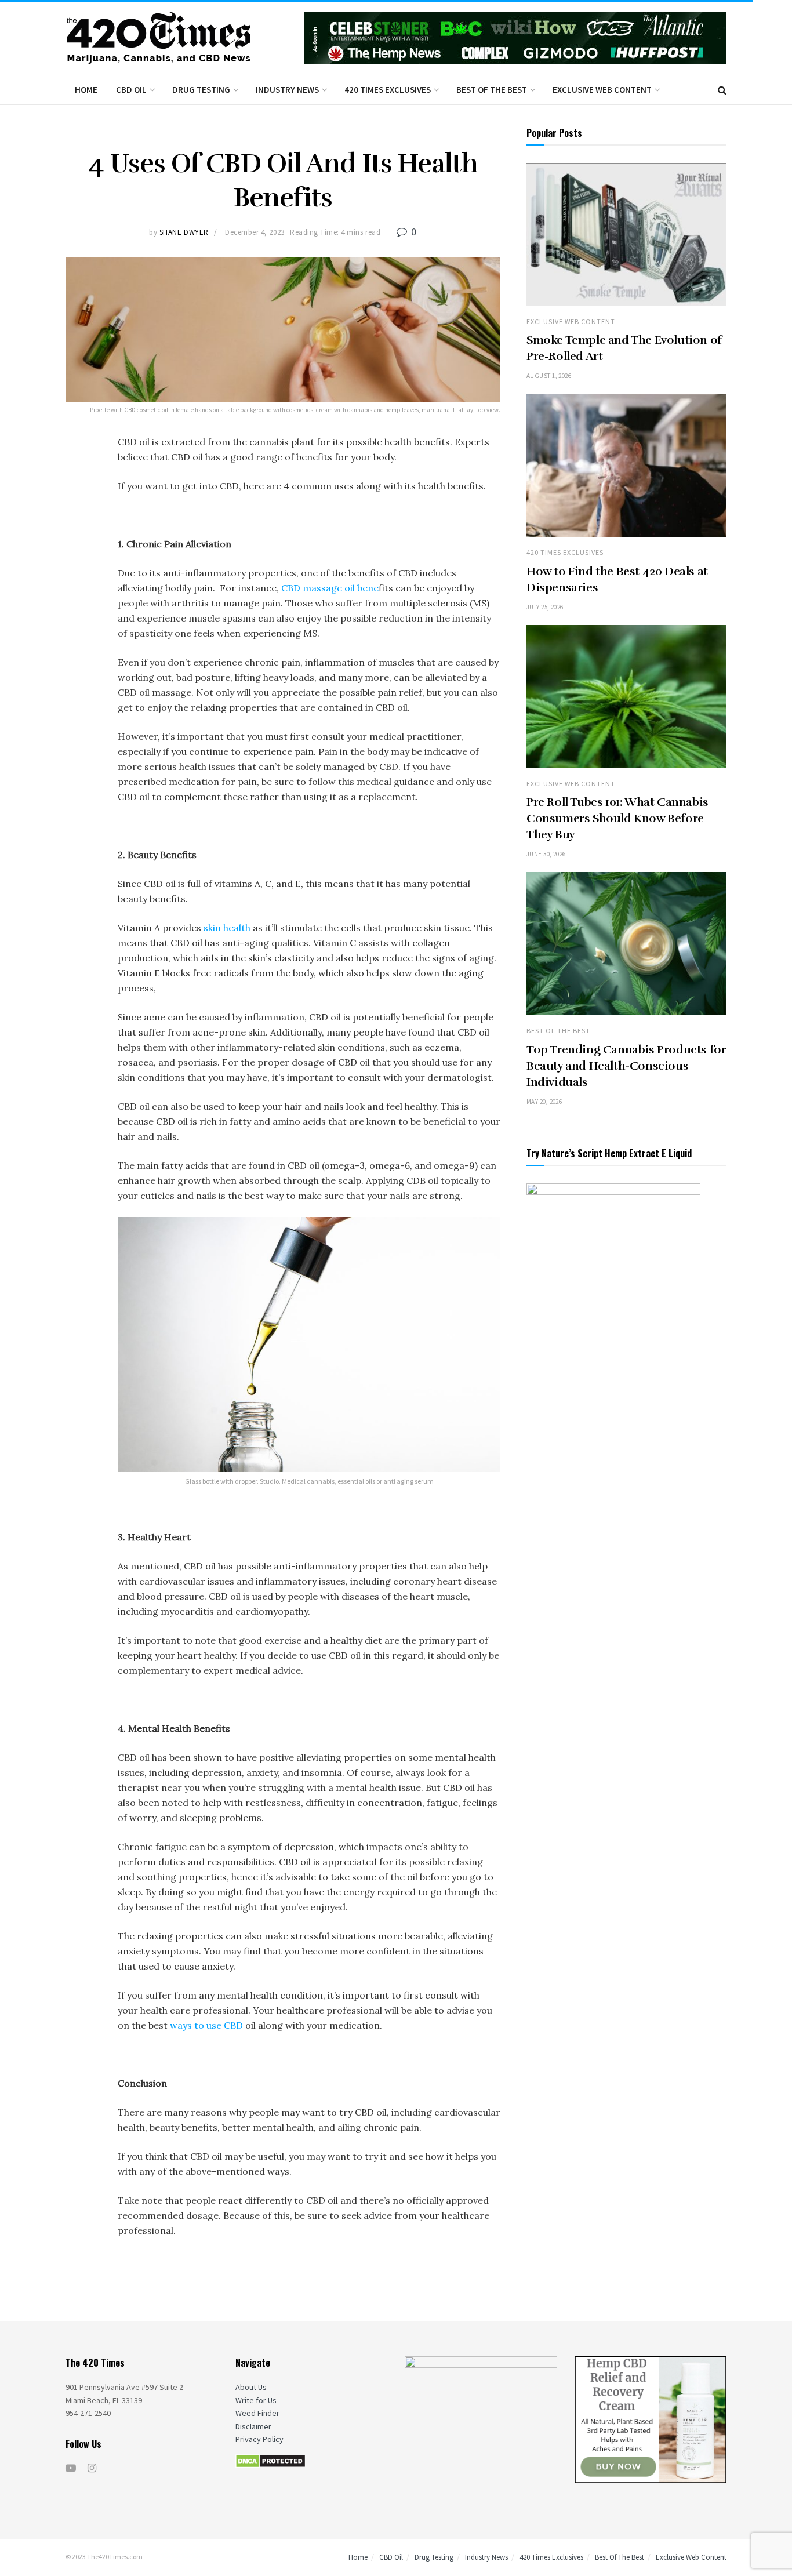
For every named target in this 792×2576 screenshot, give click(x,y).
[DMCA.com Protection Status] (270, 2460)
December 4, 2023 (255, 232)
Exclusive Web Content (602, 90)
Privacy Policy (259, 2439)
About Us (251, 2387)
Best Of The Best (492, 90)
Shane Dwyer (184, 232)
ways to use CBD (206, 2025)
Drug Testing (201, 90)
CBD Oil (131, 90)
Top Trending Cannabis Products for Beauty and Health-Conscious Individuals (626, 1066)
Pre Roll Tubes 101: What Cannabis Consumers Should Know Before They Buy (617, 818)
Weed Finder (257, 2413)
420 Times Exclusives (388, 90)
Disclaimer (253, 2426)
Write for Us (256, 2400)
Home (86, 90)
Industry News (287, 90)
